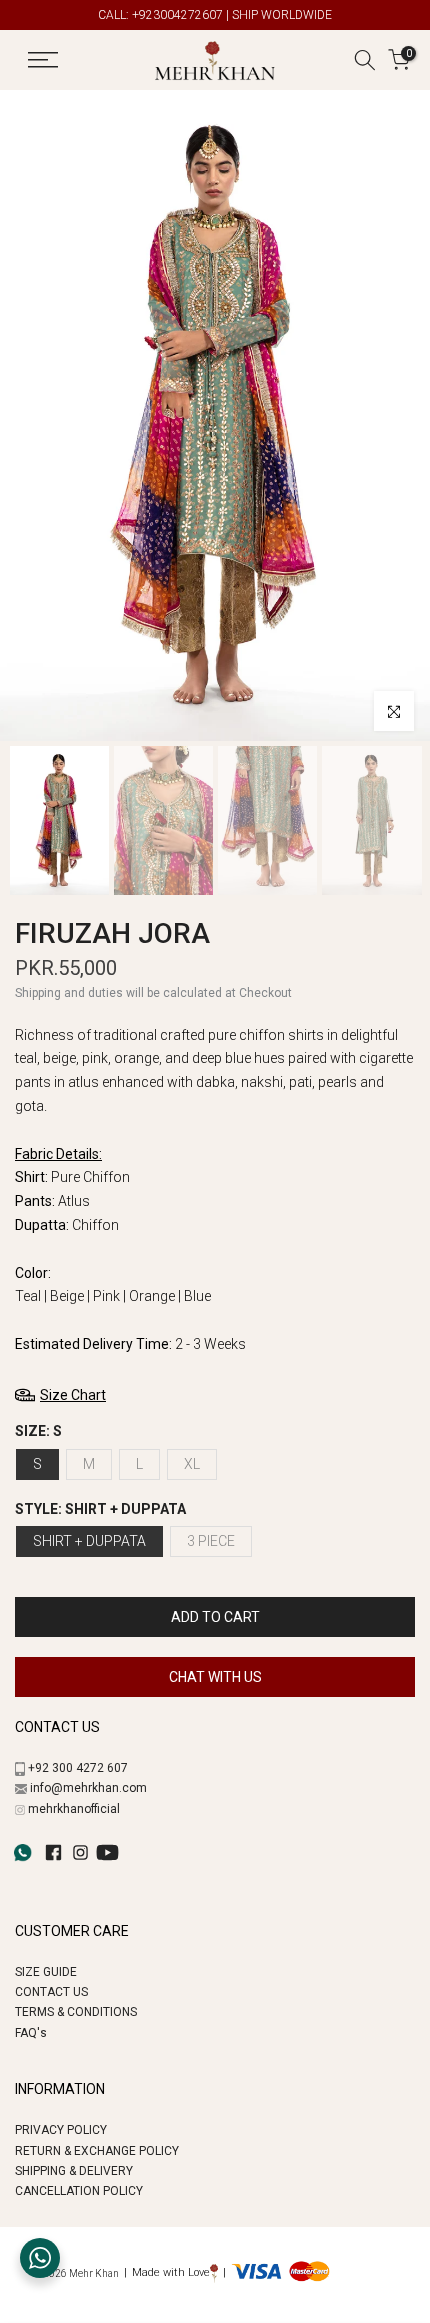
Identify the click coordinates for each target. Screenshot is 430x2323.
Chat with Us (215, 1677)
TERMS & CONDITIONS (76, 2012)
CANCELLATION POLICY (79, 2191)
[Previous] (34, 416)
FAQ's (31, 2033)
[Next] (398, 416)
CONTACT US (51, 1992)
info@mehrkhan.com (88, 1788)
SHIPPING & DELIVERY (74, 2171)
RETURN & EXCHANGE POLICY (97, 2151)
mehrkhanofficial (74, 1809)
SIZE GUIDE (46, 1972)
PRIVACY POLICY (61, 2130)
